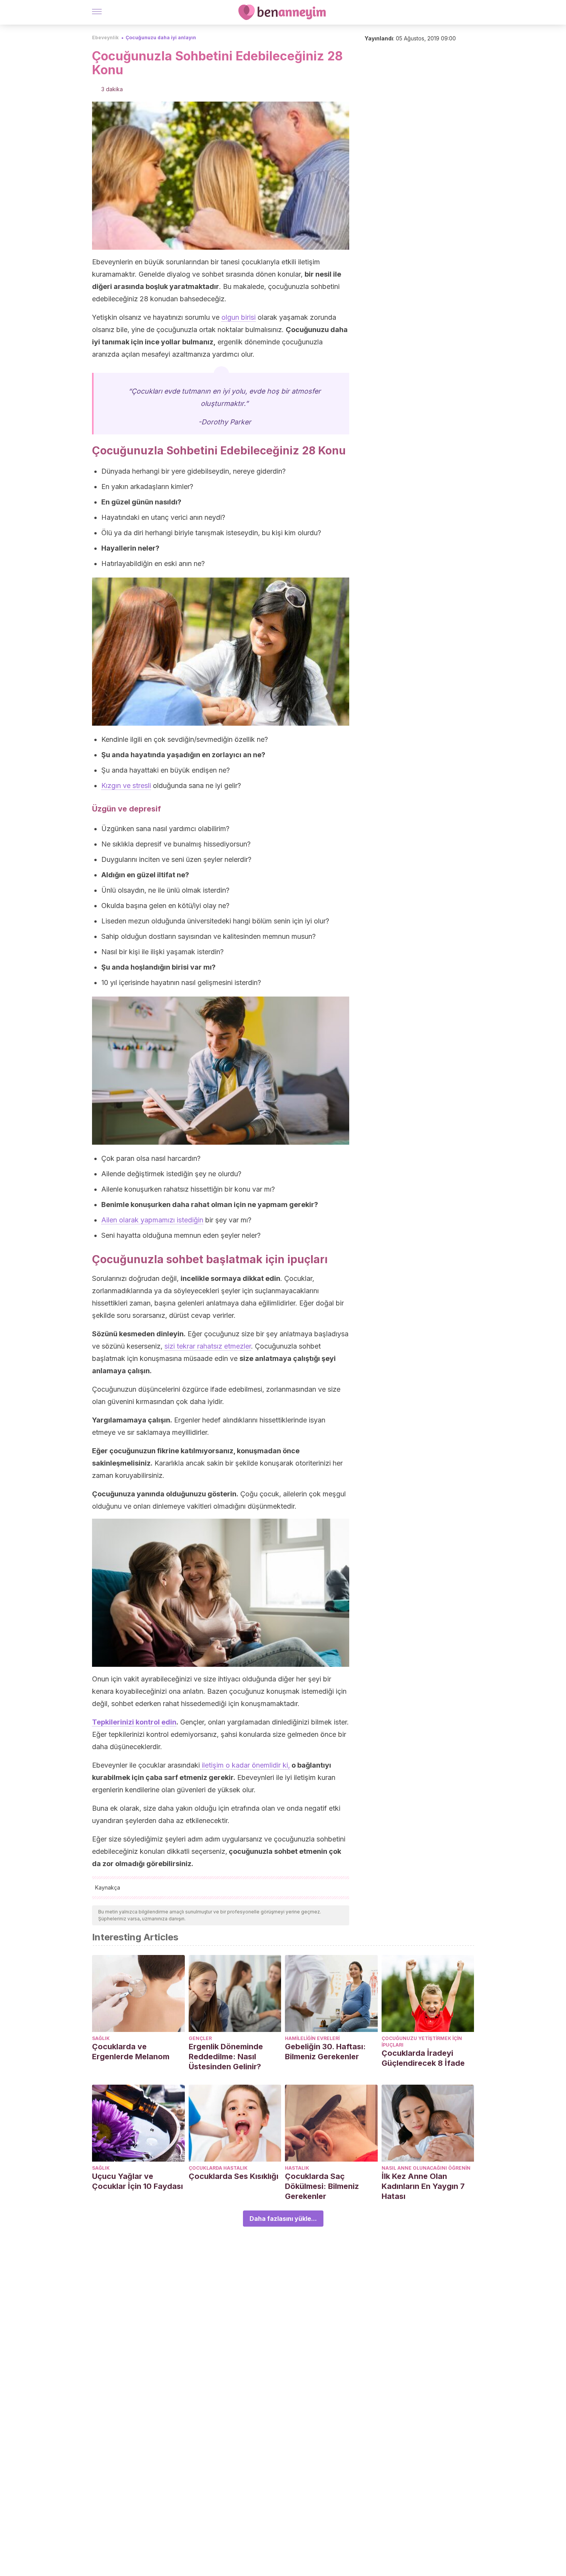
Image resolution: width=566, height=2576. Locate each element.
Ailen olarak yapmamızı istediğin (152, 1220)
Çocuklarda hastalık (218, 2168)
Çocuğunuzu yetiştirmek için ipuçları (422, 2042)
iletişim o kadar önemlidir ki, (245, 1765)
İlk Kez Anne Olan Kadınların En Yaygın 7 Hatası (423, 2186)
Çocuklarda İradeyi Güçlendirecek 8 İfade (423, 2058)
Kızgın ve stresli (126, 785)
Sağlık (101, 2038)
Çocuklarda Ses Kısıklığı (234, 2176)
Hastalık (297, 2168)
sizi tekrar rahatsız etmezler (208, 1346)
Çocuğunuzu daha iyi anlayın (161, 38)
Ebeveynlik (105, 38)
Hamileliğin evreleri (312, 2038)
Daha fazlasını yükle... (283, 2219)
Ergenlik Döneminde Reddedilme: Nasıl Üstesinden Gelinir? (226, 2057)
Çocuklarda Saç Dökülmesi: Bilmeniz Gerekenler (322, 2186)
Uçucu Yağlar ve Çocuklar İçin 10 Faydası (137, 2181)
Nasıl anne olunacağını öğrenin (426, 2168)
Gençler (200, 2038)
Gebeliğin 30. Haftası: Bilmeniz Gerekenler (325, 2052)
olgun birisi (239, 317)
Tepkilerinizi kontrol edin (134, 1722)
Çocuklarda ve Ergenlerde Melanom (131, 2052)
